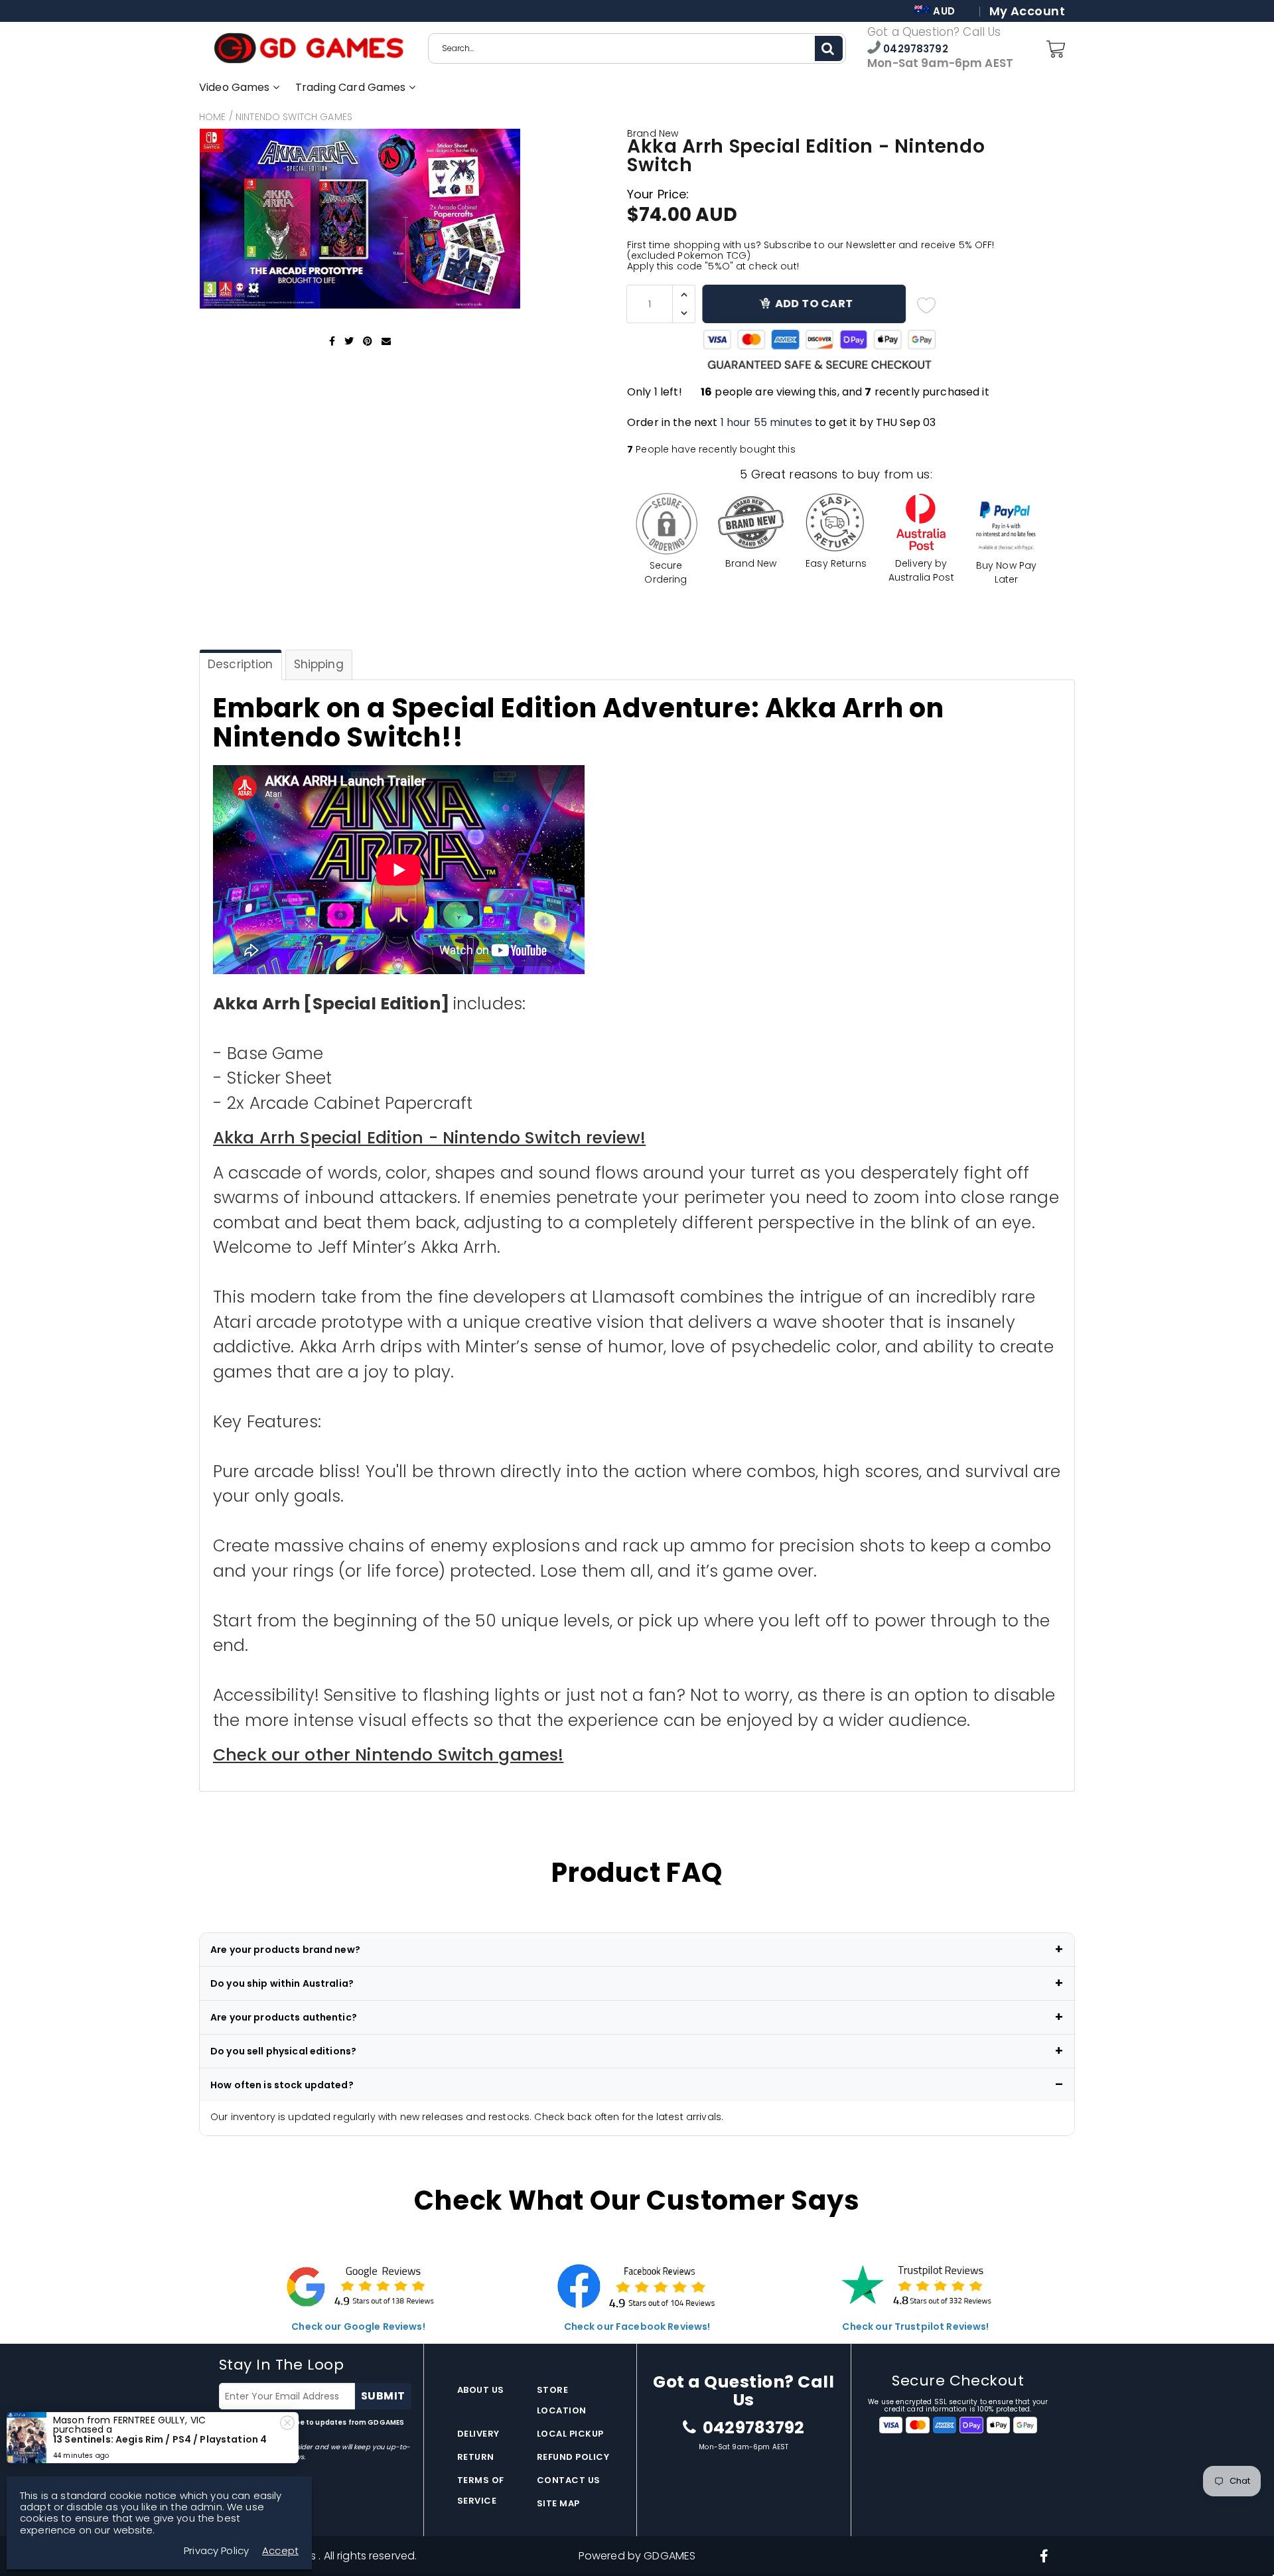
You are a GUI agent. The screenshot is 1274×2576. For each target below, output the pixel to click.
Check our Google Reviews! (358, 2326)
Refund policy (573, 2457)
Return (476, 2457)
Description (241, 664)
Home (213, 117)
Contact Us (569, 2480)
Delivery (478, 2434)
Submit (383, 2396)
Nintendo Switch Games (294, 117)
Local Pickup (570, 2434)
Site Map (558, 2503)
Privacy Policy (216, 2550)
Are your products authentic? (284, 2017)
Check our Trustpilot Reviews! (915, 2326)
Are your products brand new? (285, 1950)
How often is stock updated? (282, 2085)
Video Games (236, 87)
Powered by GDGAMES (637, 2556)
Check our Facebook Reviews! (637, 2326)
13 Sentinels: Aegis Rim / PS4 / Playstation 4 (160, 2439)
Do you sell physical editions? (283, 2051)
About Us (481, 2390)
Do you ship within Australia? (282, 1983)
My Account (1027, 11)
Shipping (319, 664)
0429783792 (914, 49)
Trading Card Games (352, 87)
